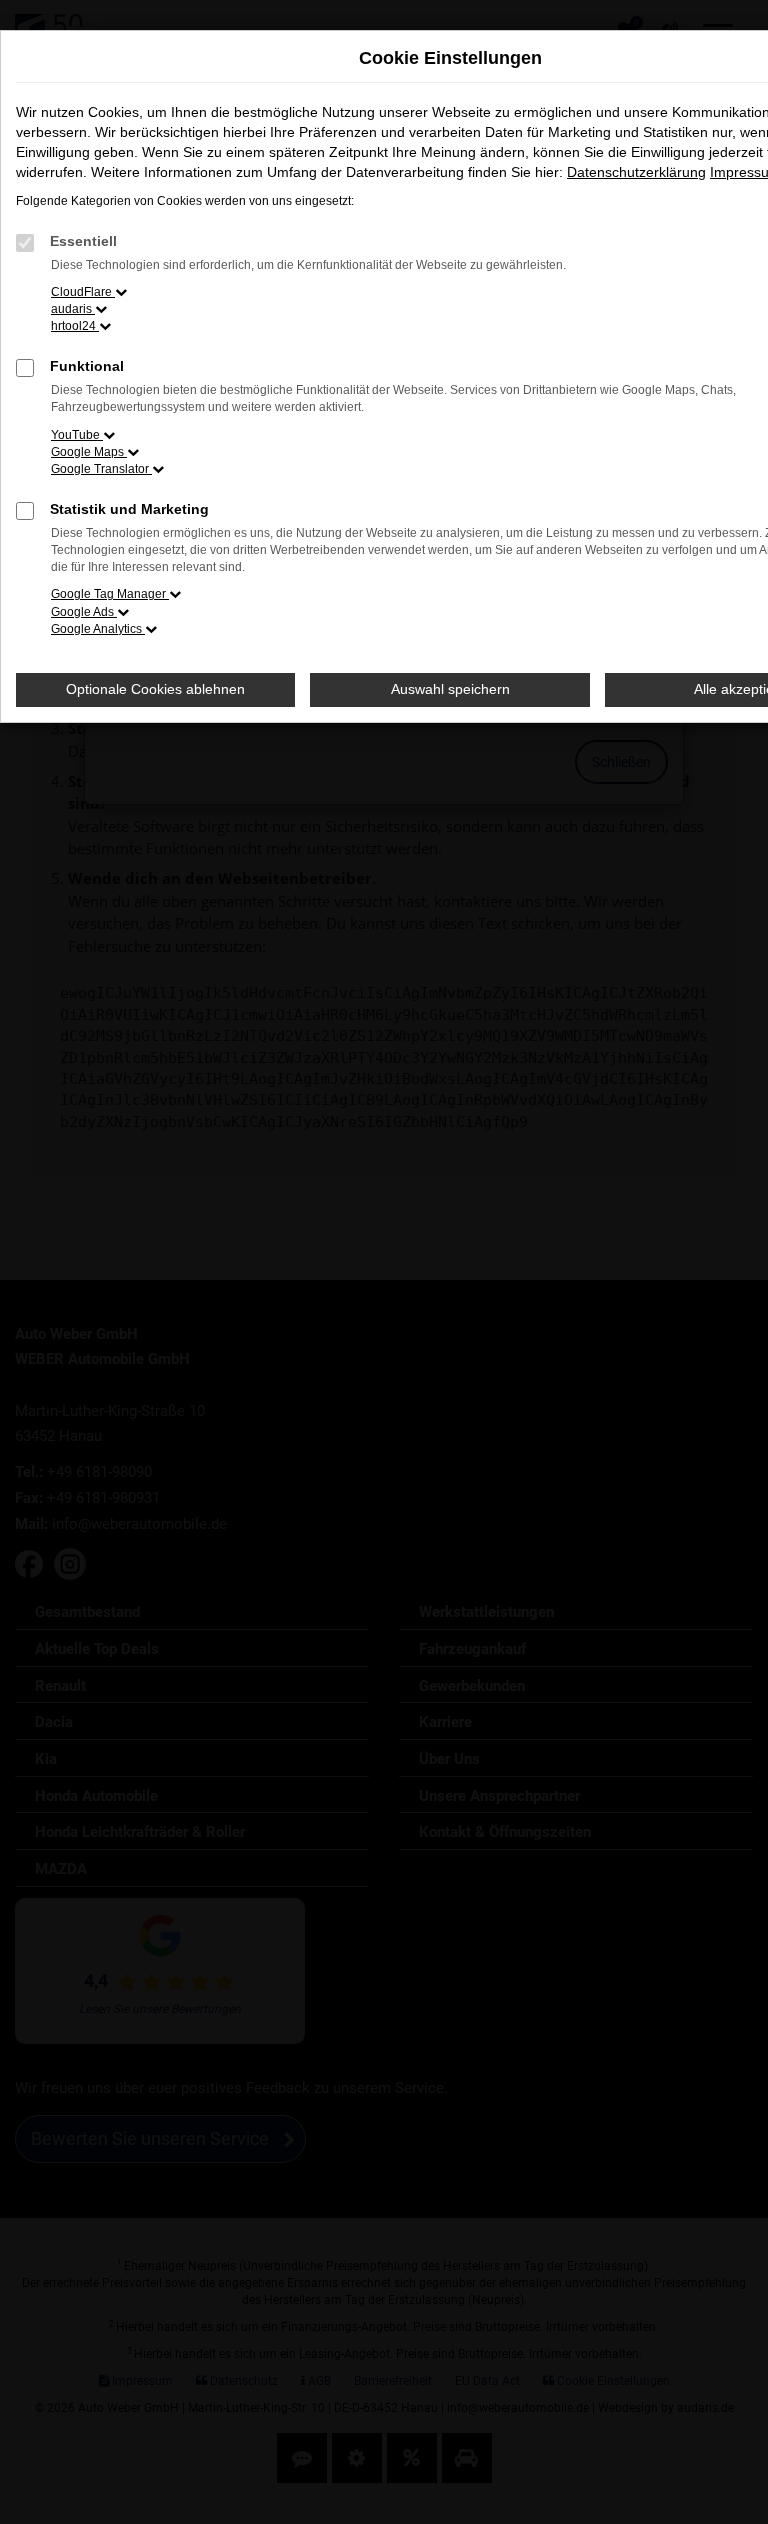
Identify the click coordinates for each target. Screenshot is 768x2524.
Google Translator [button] (101, 469)
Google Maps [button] (89, 452)
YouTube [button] (77, 435)
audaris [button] (73, 309)
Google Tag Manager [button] (110, 594)
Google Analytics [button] (98, 629)
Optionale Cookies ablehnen (155, 689)
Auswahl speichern (450, 689)
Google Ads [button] (84, 612)
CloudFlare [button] (83, 292)
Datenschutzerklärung (636, 172)
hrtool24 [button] (75, 326)
